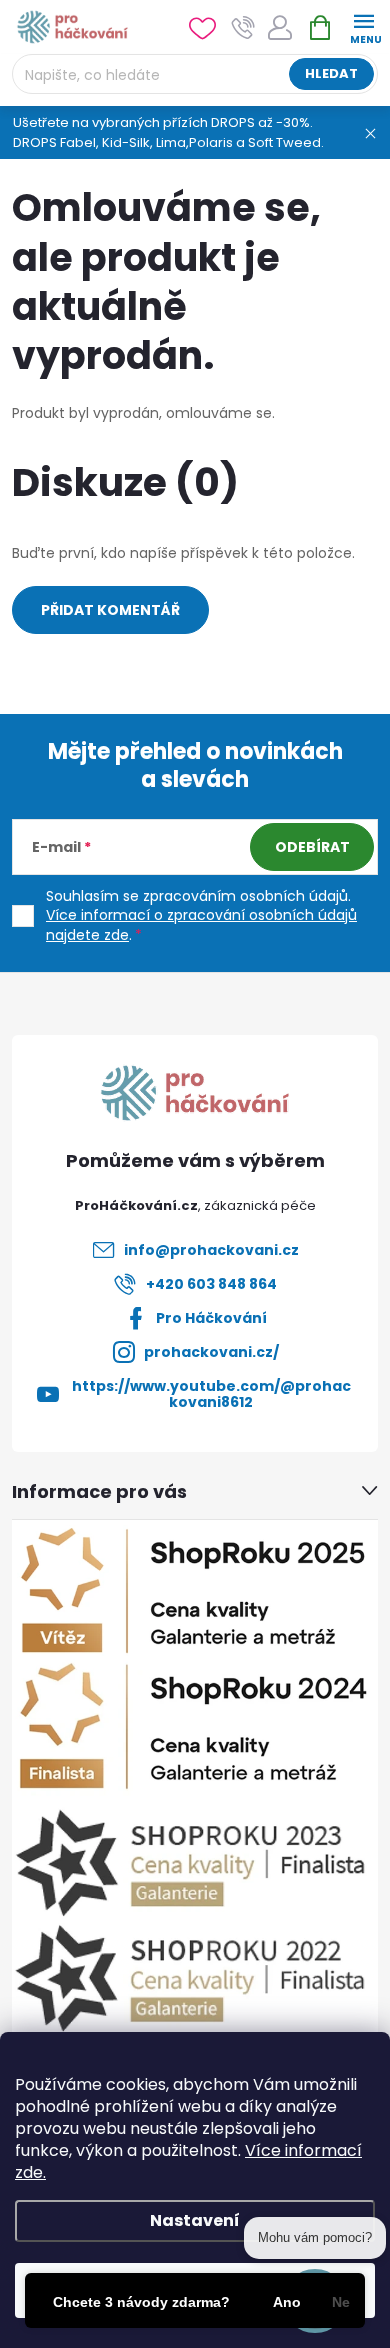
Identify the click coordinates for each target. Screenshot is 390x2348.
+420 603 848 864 (211, 1284)
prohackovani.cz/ (211, 1352)
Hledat (331, 73)
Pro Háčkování (211, 1318)
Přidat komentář (110, 610)
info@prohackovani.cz (211, 1250)
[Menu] (363, 26)
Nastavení (195, 2220)
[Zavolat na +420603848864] (243, 27)
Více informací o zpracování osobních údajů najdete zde (201, 925)
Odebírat (312, 847)
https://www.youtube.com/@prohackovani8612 (211, 1394)
